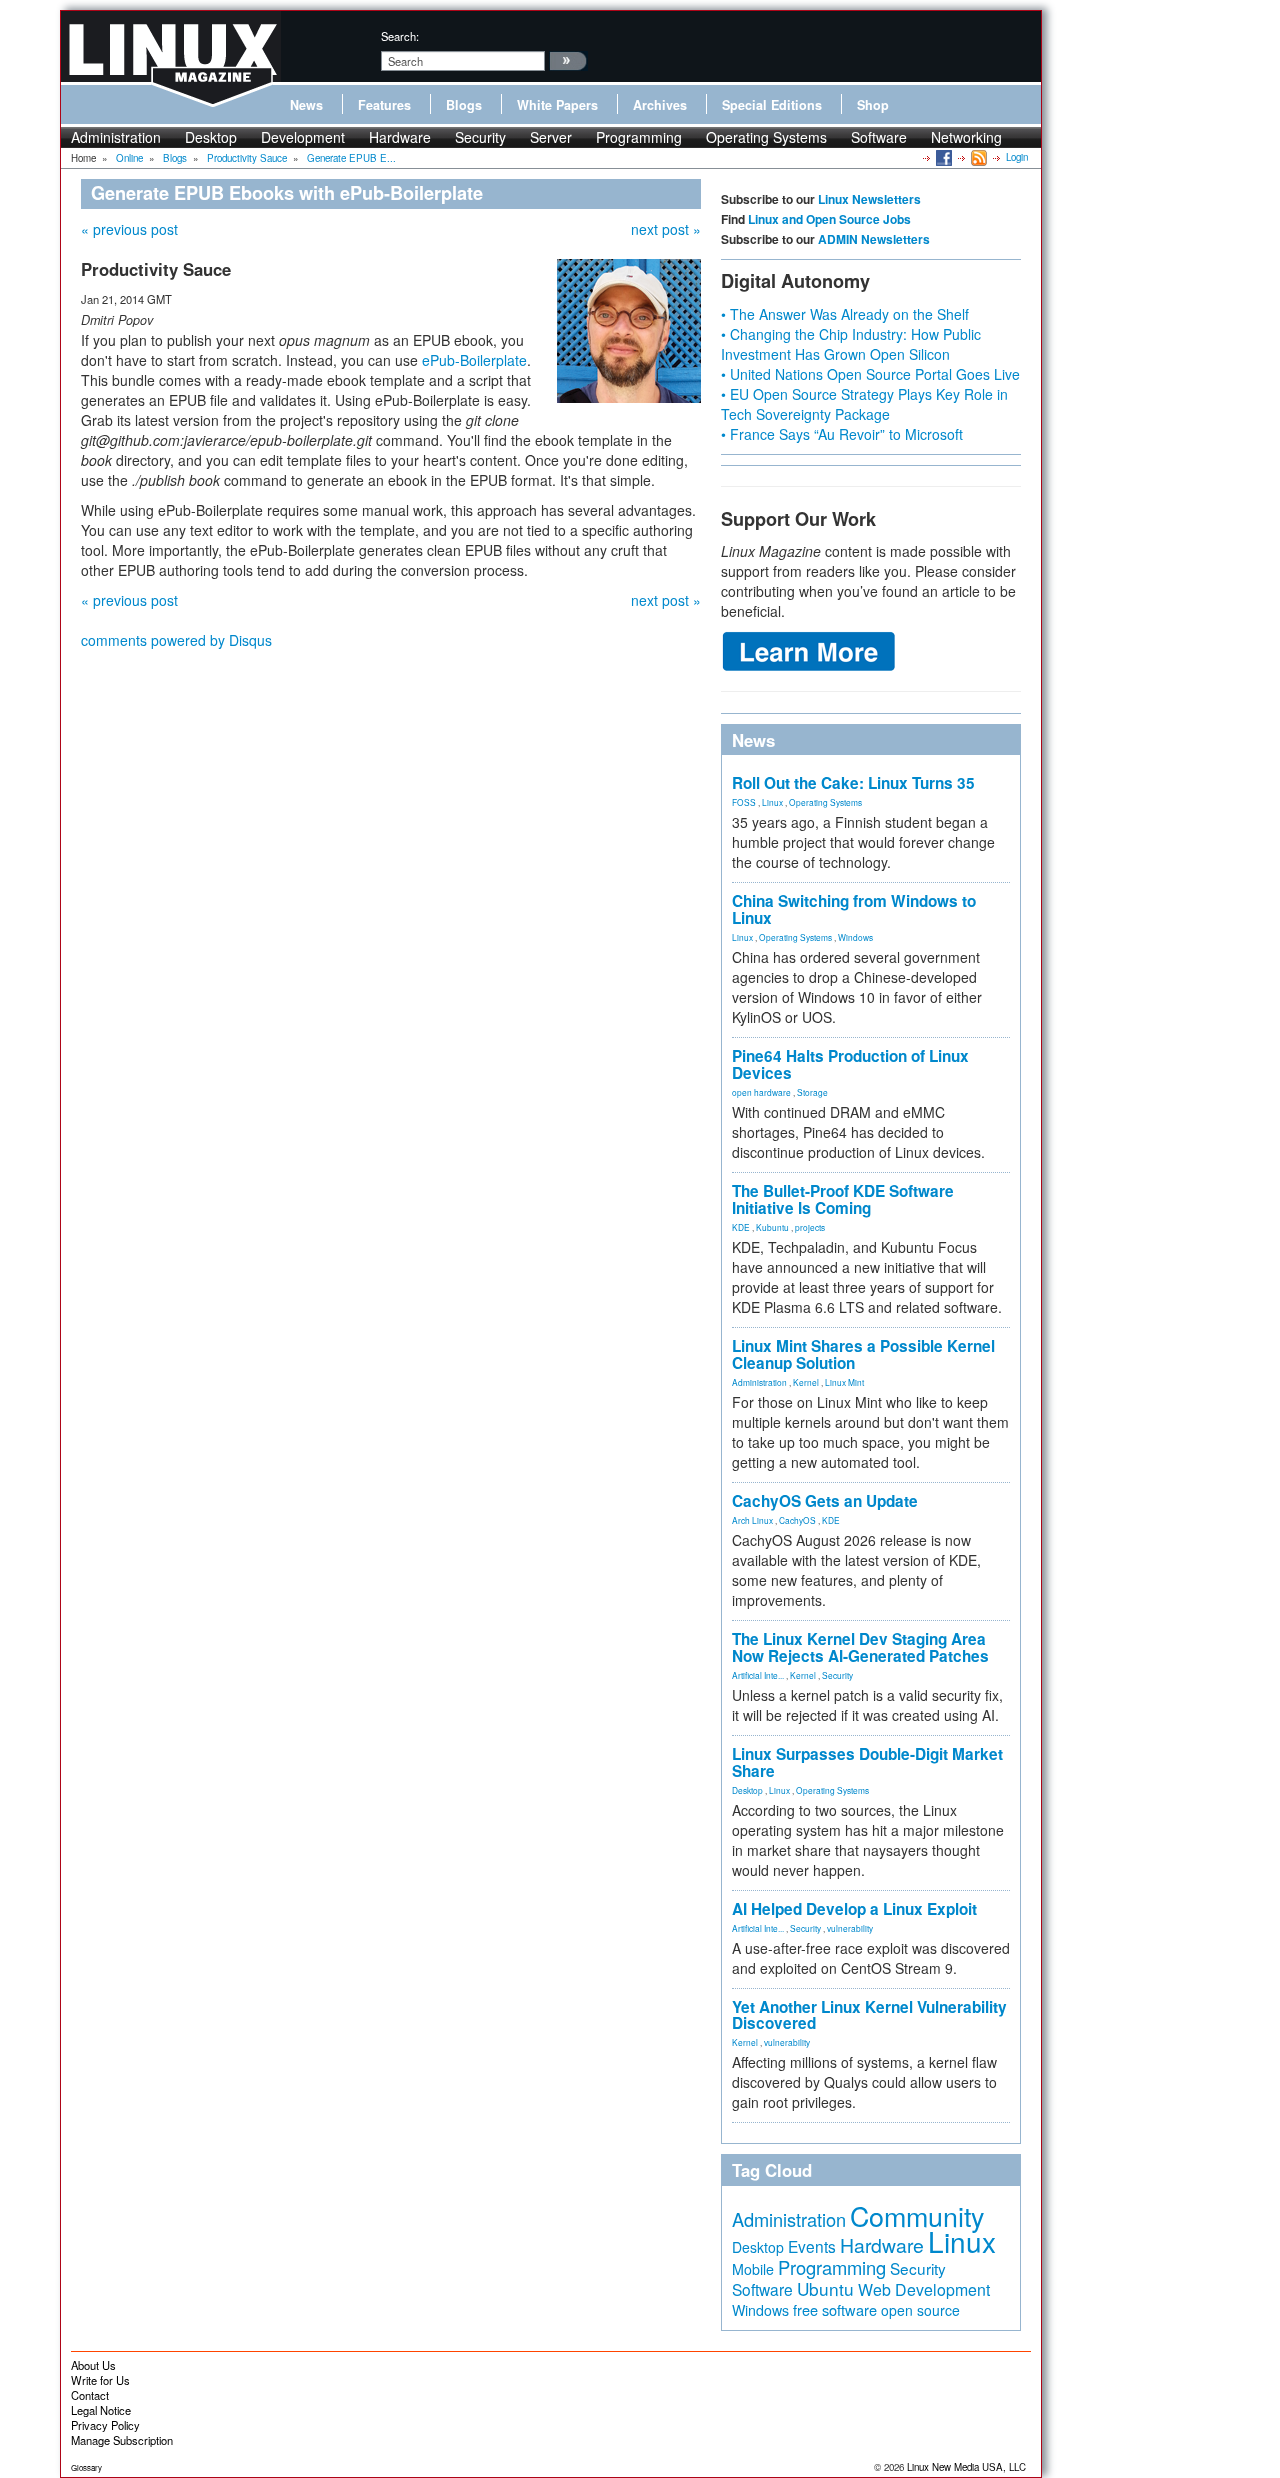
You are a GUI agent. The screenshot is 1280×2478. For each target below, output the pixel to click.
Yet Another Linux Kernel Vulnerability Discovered (869, 2015)
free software (835, 2309)
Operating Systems (766, 137)
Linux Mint (844, 1382)
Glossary (86, 2467)
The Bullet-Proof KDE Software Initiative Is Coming (843, 1199)
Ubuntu (825, 2288)
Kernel (806, 1382)
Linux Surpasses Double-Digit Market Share (867, 1762)
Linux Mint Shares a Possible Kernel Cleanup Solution (863, 1354)
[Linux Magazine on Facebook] (942, 157)
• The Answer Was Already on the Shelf (845, 314)
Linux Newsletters (869, 199)
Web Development (924, 2289)
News (306, 105)
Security (480, 137)
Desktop (211, 137)
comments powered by (176, 640)
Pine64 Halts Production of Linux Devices (850, 1064)
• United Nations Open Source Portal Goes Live (870, 374)
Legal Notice (101, 2410)
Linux (772, 802)
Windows (855, 937)
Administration (116, 137)
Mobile (753, 2269)
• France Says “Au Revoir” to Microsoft (842, 434)
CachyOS (797, 1520)
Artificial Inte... (758, 1675)
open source (920, 2310)
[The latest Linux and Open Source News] (977, 157)
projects (810, 1227)
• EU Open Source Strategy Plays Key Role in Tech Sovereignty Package (864, 404)
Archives (660, 105)
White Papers (557, 105)
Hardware (400, 137)
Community (917, 2215)
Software (879, 137)
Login (1017, 157)
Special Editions (772, 105)
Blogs (464, 105)
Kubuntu (772, 1227)
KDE (741, 1227)
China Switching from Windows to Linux (854, 909)
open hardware (761, 1092)
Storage (812, 1092)
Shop (873, 105)
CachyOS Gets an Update (825, 1501)
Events (812, 2246)
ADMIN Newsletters (874, 239)
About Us (93, 2365)
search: (400, 36)
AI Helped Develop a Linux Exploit (854, 1909)
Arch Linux (752, 1520)
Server (551, 137)
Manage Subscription (122, 2440)
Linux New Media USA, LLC (966, 2467)
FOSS (744, 802)
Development (303, 137)
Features (384, 105)
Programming (639, 137)
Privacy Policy (105, 2425)
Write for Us (100, 2380)
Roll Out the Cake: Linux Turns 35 (853, 783)
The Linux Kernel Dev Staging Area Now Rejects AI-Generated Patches (860, 1647)
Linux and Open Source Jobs (829, 219)
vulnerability (850, 1928)
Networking (966, 137)
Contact (90, 2395)
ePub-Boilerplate (474, 360)
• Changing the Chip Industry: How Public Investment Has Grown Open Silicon (851, 344)
